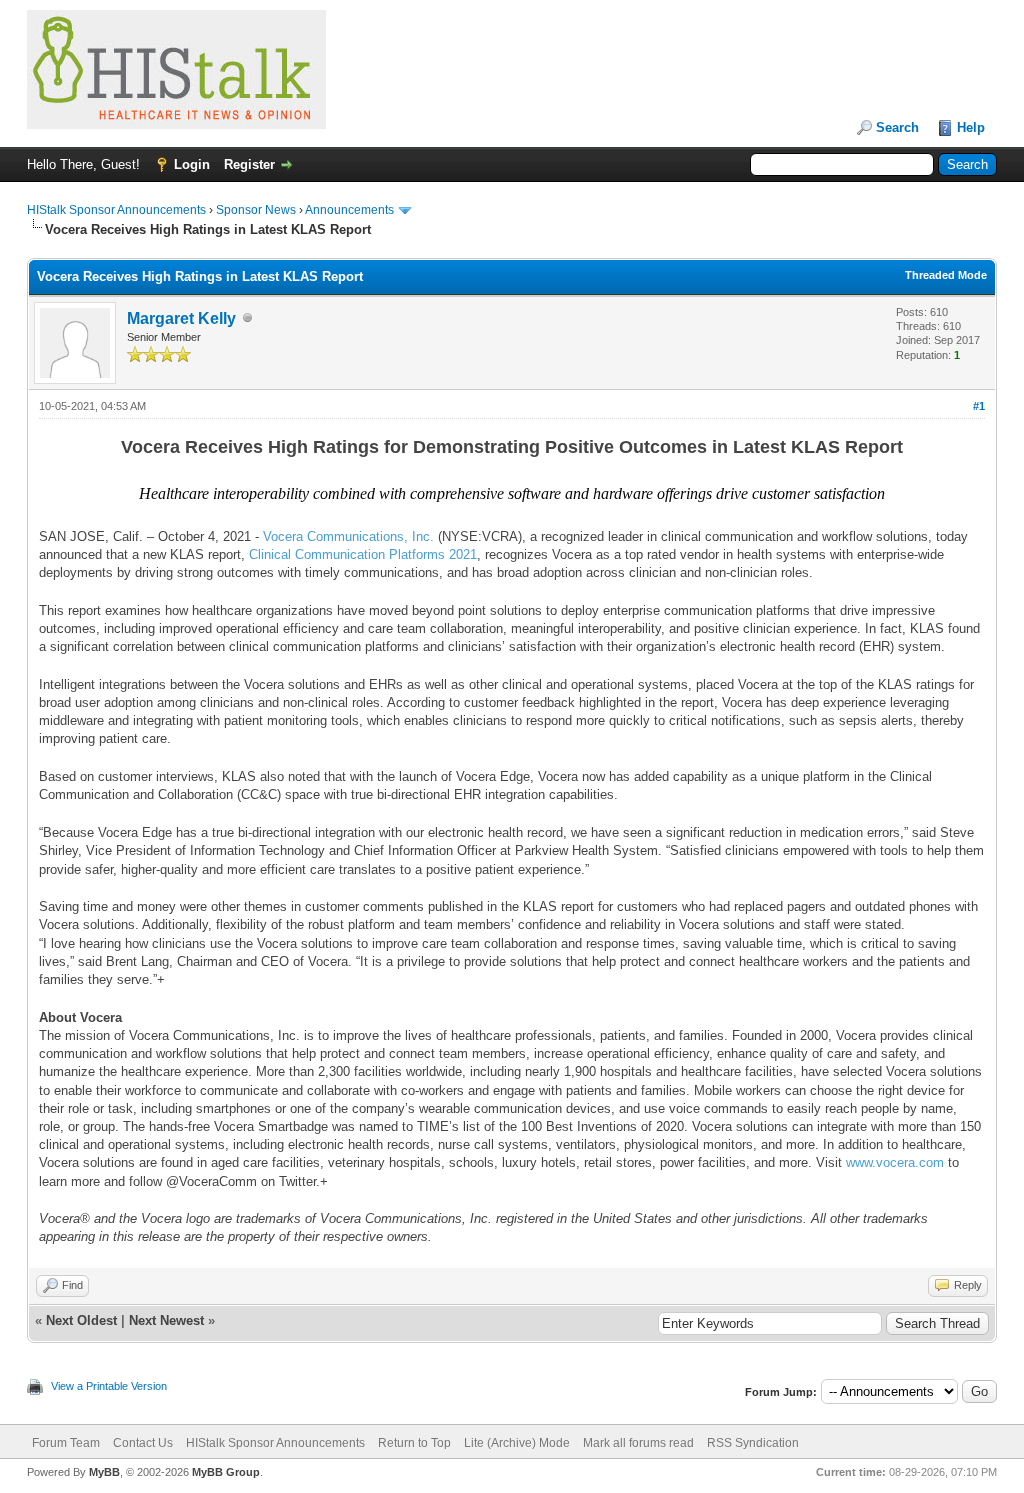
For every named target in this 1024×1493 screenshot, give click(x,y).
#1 (979, 406)
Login (192, 164)
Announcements (349, 210)
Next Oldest (81, 1320)
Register (249, 164)
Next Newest (166, 1320)
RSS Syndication (753, 1443)
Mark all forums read (638, 1443)
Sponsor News (256, 210)
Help (971, 127)
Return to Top (414, 1443)
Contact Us (143, 1443)
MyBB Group (226, 1472)
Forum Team (66, 1443)
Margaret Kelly (181, 318)
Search (897, 127)
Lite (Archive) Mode (517, 1443)
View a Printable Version (109, 1386)
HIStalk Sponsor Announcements (116, 210)
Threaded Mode (946, 275)
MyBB (104, 1472)
